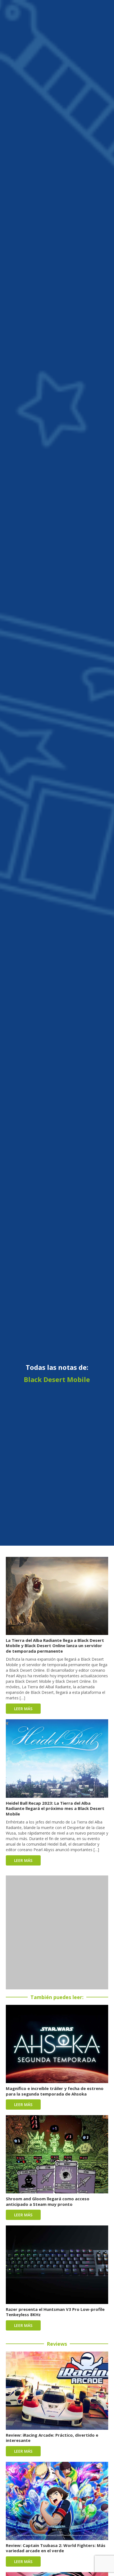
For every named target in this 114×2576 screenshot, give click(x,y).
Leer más (23, 1709)
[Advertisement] (57, 1932)
